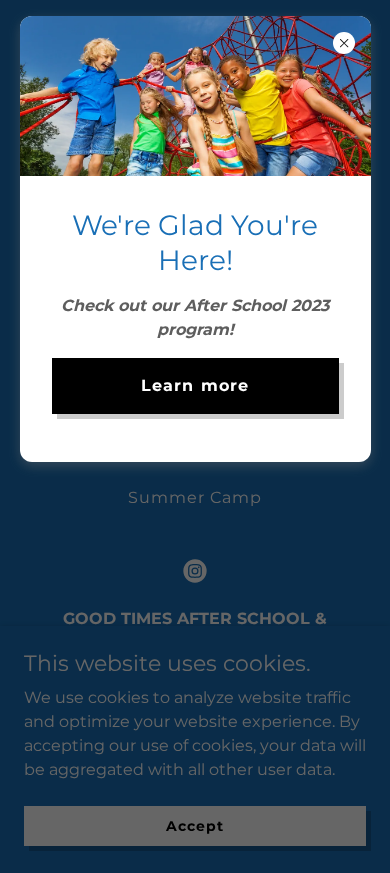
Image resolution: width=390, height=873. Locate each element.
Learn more (194, 385)
